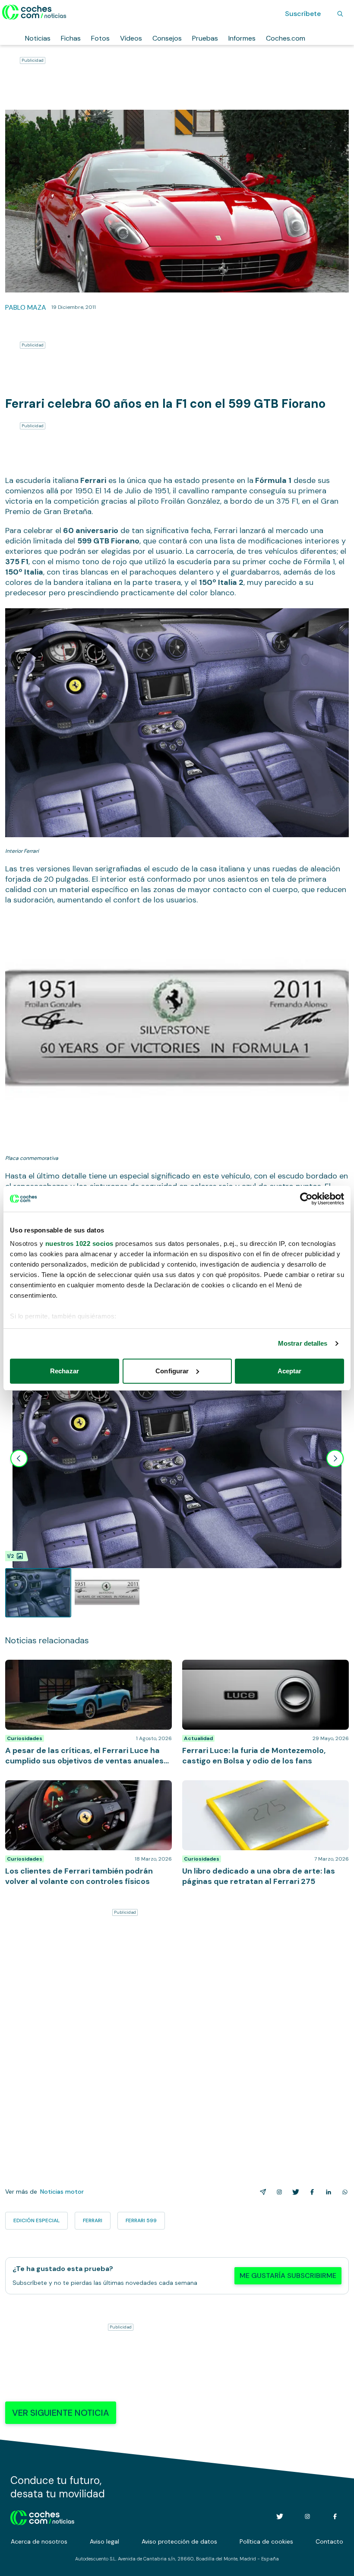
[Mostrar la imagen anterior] (19, 1458)
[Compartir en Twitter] (294, 2192)
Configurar (172, 1371)
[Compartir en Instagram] (278, 2192)
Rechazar (65, 1371)
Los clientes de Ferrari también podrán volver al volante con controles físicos (80, 1789)
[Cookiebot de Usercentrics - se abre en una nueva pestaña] (306, 1199)
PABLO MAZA (26, 307)
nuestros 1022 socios (79, 1244)
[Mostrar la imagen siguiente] (335, 1458)
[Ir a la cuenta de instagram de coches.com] (307, 2516)
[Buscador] (340, 14)
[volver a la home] (43, 2516)
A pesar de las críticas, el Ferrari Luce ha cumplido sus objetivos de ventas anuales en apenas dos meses (84, 1673)
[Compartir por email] (261, 2192)
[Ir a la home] (34, 12)
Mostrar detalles (303, 1343)
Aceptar (290, 1371)
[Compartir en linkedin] (327, 2192)
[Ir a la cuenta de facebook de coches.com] (335, 2516)
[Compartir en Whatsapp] (343, 2192)
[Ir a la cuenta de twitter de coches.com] (280, 2516)
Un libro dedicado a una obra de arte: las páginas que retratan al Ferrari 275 (259, 1789)
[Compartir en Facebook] (310, 2192)
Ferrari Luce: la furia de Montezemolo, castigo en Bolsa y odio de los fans (258, 1668)
